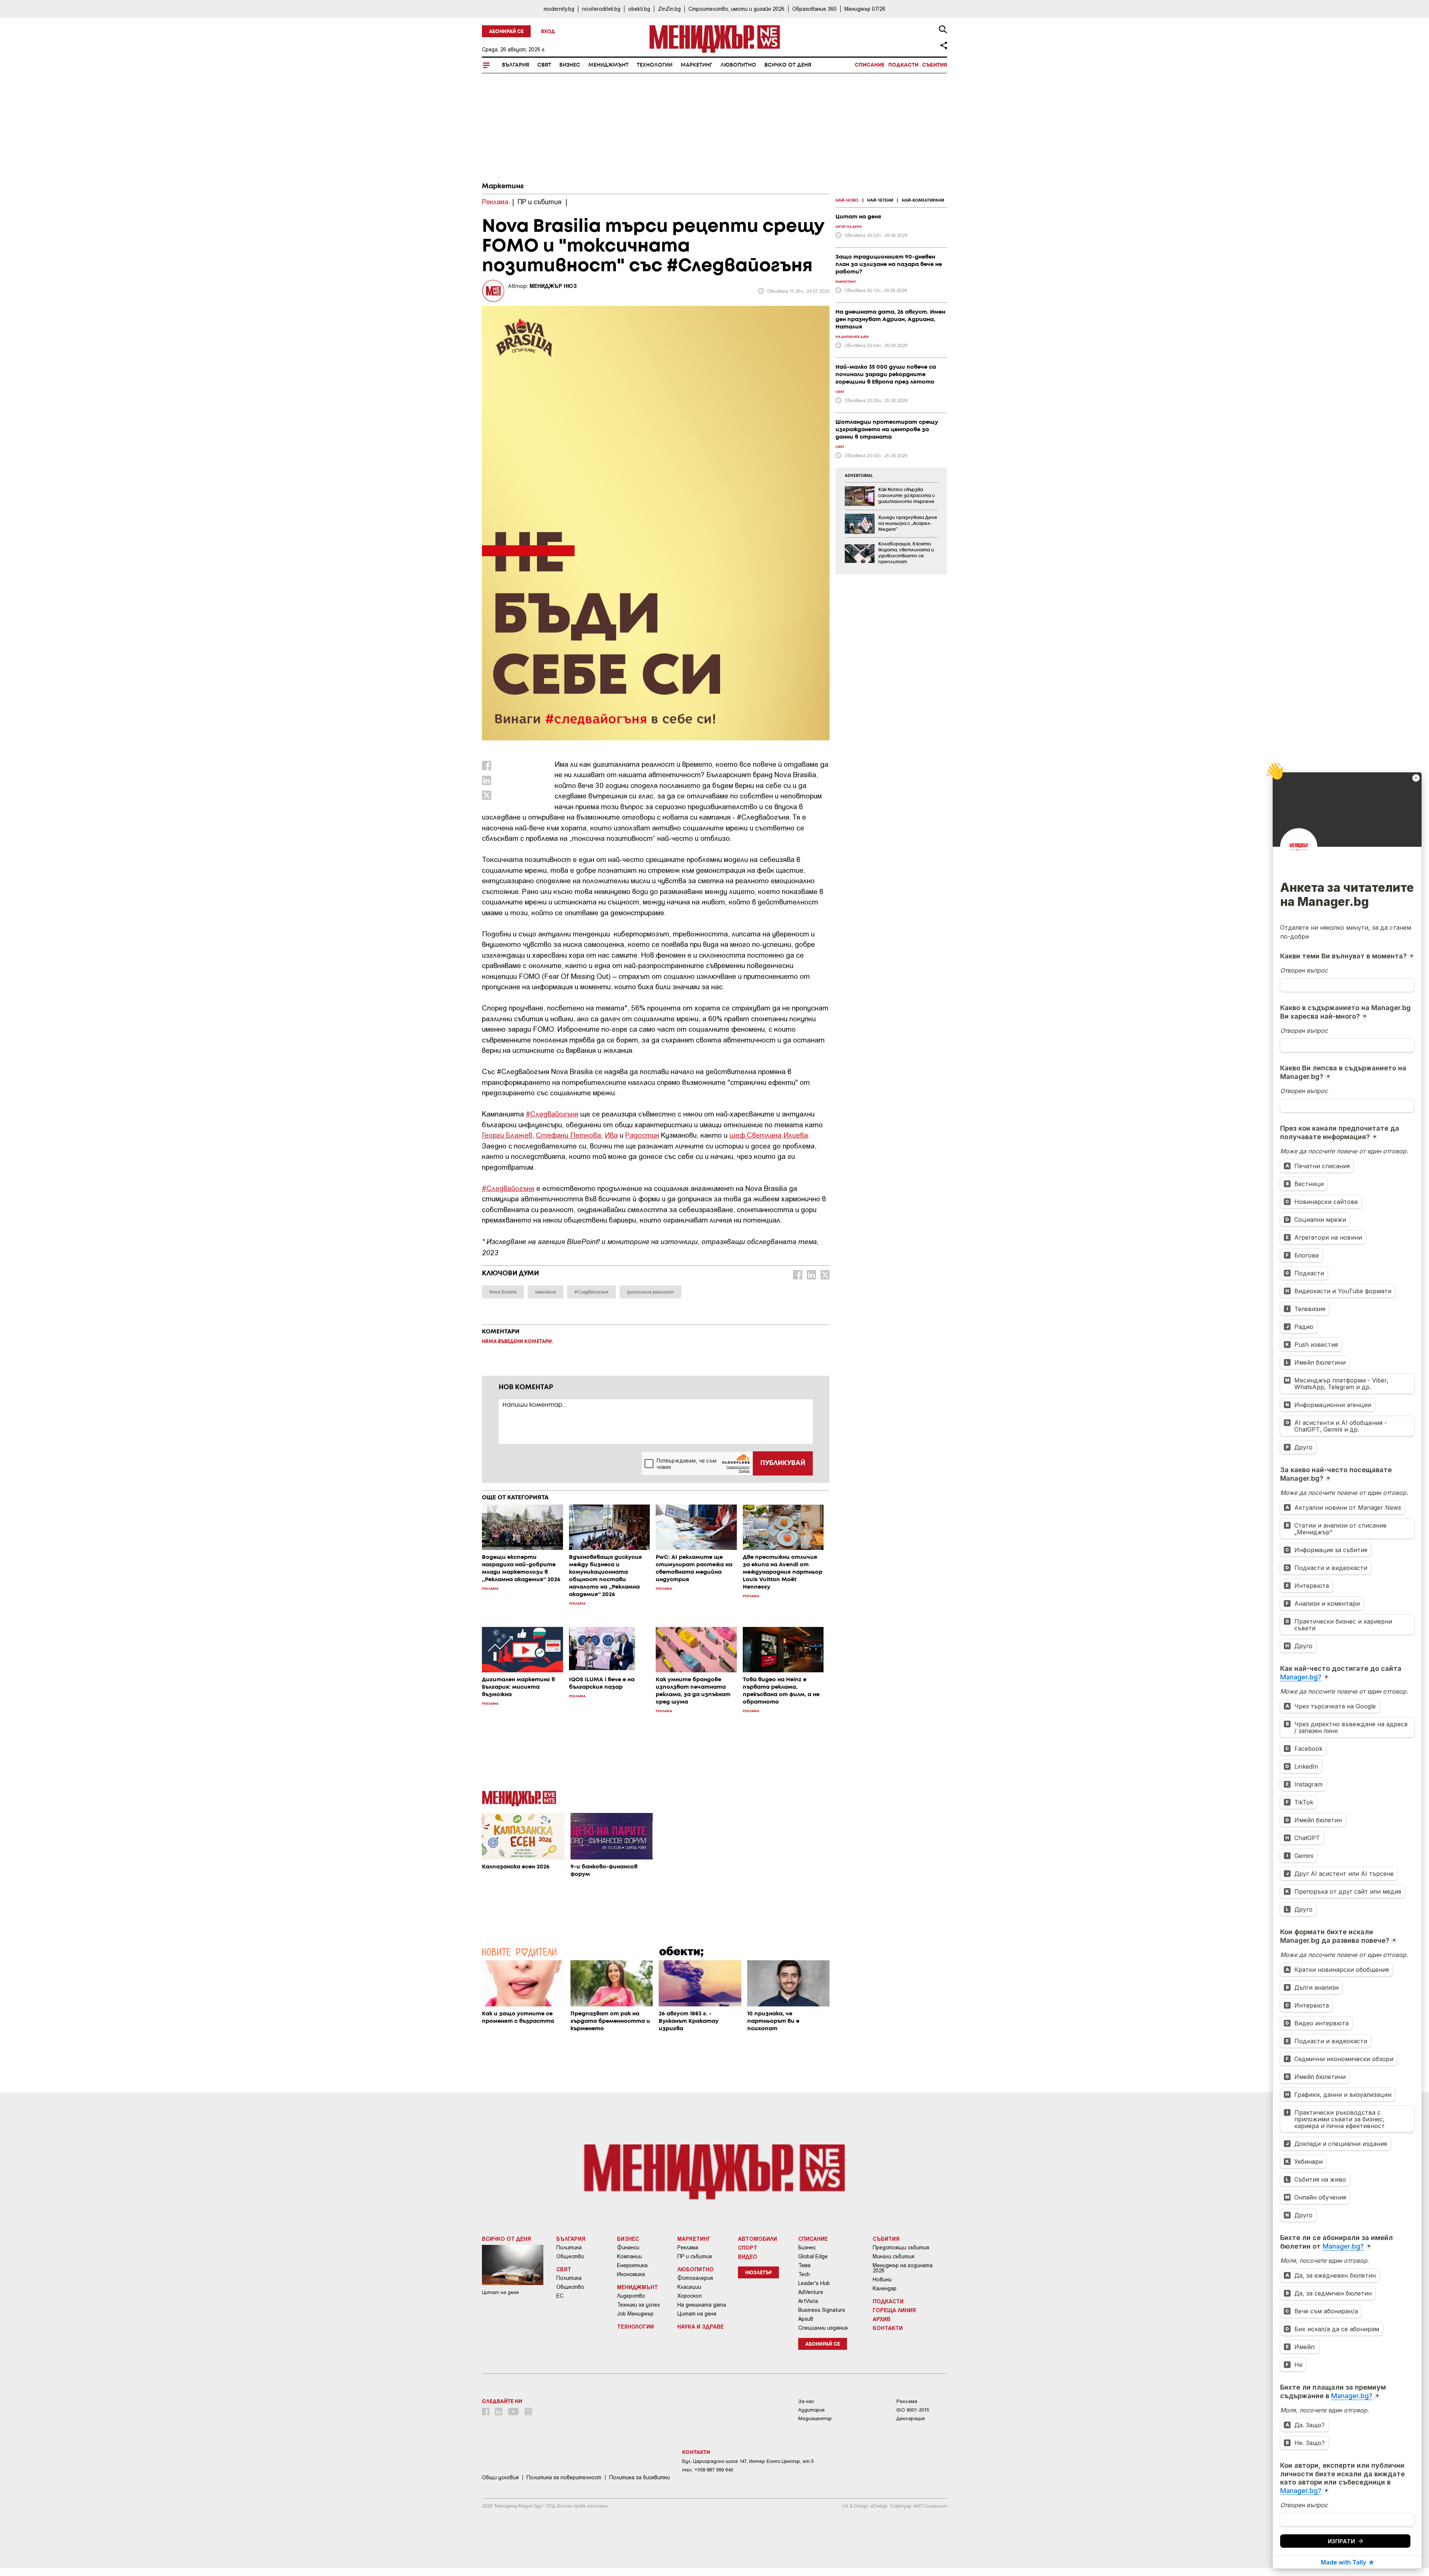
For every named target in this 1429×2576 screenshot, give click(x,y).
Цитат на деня (697, 2314)
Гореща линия (894, 2310)
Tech (804, 2274)
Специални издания (823, 2328)
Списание (870, 65)
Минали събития (893, 2256)
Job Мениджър (635, 2314)
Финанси (628, 2247)
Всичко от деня (788, 65)
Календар (885, 2288)
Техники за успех (638, 2305)
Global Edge (813, 2256)
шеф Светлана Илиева (769, 1135)
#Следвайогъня (552, 1114)
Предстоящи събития (901, 2247)
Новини (882, 2279)
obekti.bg (639, 9)
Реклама (688, 2247)
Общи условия (500, 2477)
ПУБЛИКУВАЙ (783, 1463)
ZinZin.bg (669, 9)
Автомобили (757, 2239)
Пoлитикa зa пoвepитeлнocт (564, 2477)
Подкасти (903, 65)
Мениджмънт (608, 65)
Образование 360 (814, 9)
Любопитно (738, 65)
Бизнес (570, 65)
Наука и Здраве (701, 2326)
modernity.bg (559, 9)
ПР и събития (695, 2256)
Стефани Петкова (568, 1135)
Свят (544, 65)
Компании (629, 2256)
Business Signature (822, 2310)
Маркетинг (696, 65)
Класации (689, 2287)
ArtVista (808, 2301)
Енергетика (632, 2265)
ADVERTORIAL (859, 476)
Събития (935, 65)
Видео (748, 2256)
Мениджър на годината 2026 (903, 2268)
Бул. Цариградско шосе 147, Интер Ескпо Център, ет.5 (748, 2461)
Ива (611, 1135)
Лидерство (631, 2296)
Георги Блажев (507, 1135)
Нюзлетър (758, 2273)
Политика (569, 2247)
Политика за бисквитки (640, 2477)
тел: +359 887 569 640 (708, 2470)
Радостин (642, 1135)
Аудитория (811, 2410)
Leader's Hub (814, 2283)
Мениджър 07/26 (865, 9)
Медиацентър (815, 2418)
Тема (804, 2265)
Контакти (888, 2328)
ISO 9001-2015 (913, 2410)
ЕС (560, 2296)
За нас (806, 2401)
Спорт (748, 2247)
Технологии (655, 65)
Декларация (911, 2418)
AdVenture (811, 2292)
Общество (570, 2256)
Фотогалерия (695, 2278)
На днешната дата (702, 2305)
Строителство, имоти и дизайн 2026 (736, 9)
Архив (806, 2319)
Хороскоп (690, 2296)
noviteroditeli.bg (601, 9)
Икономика (631, 2274)
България (516, 65)
